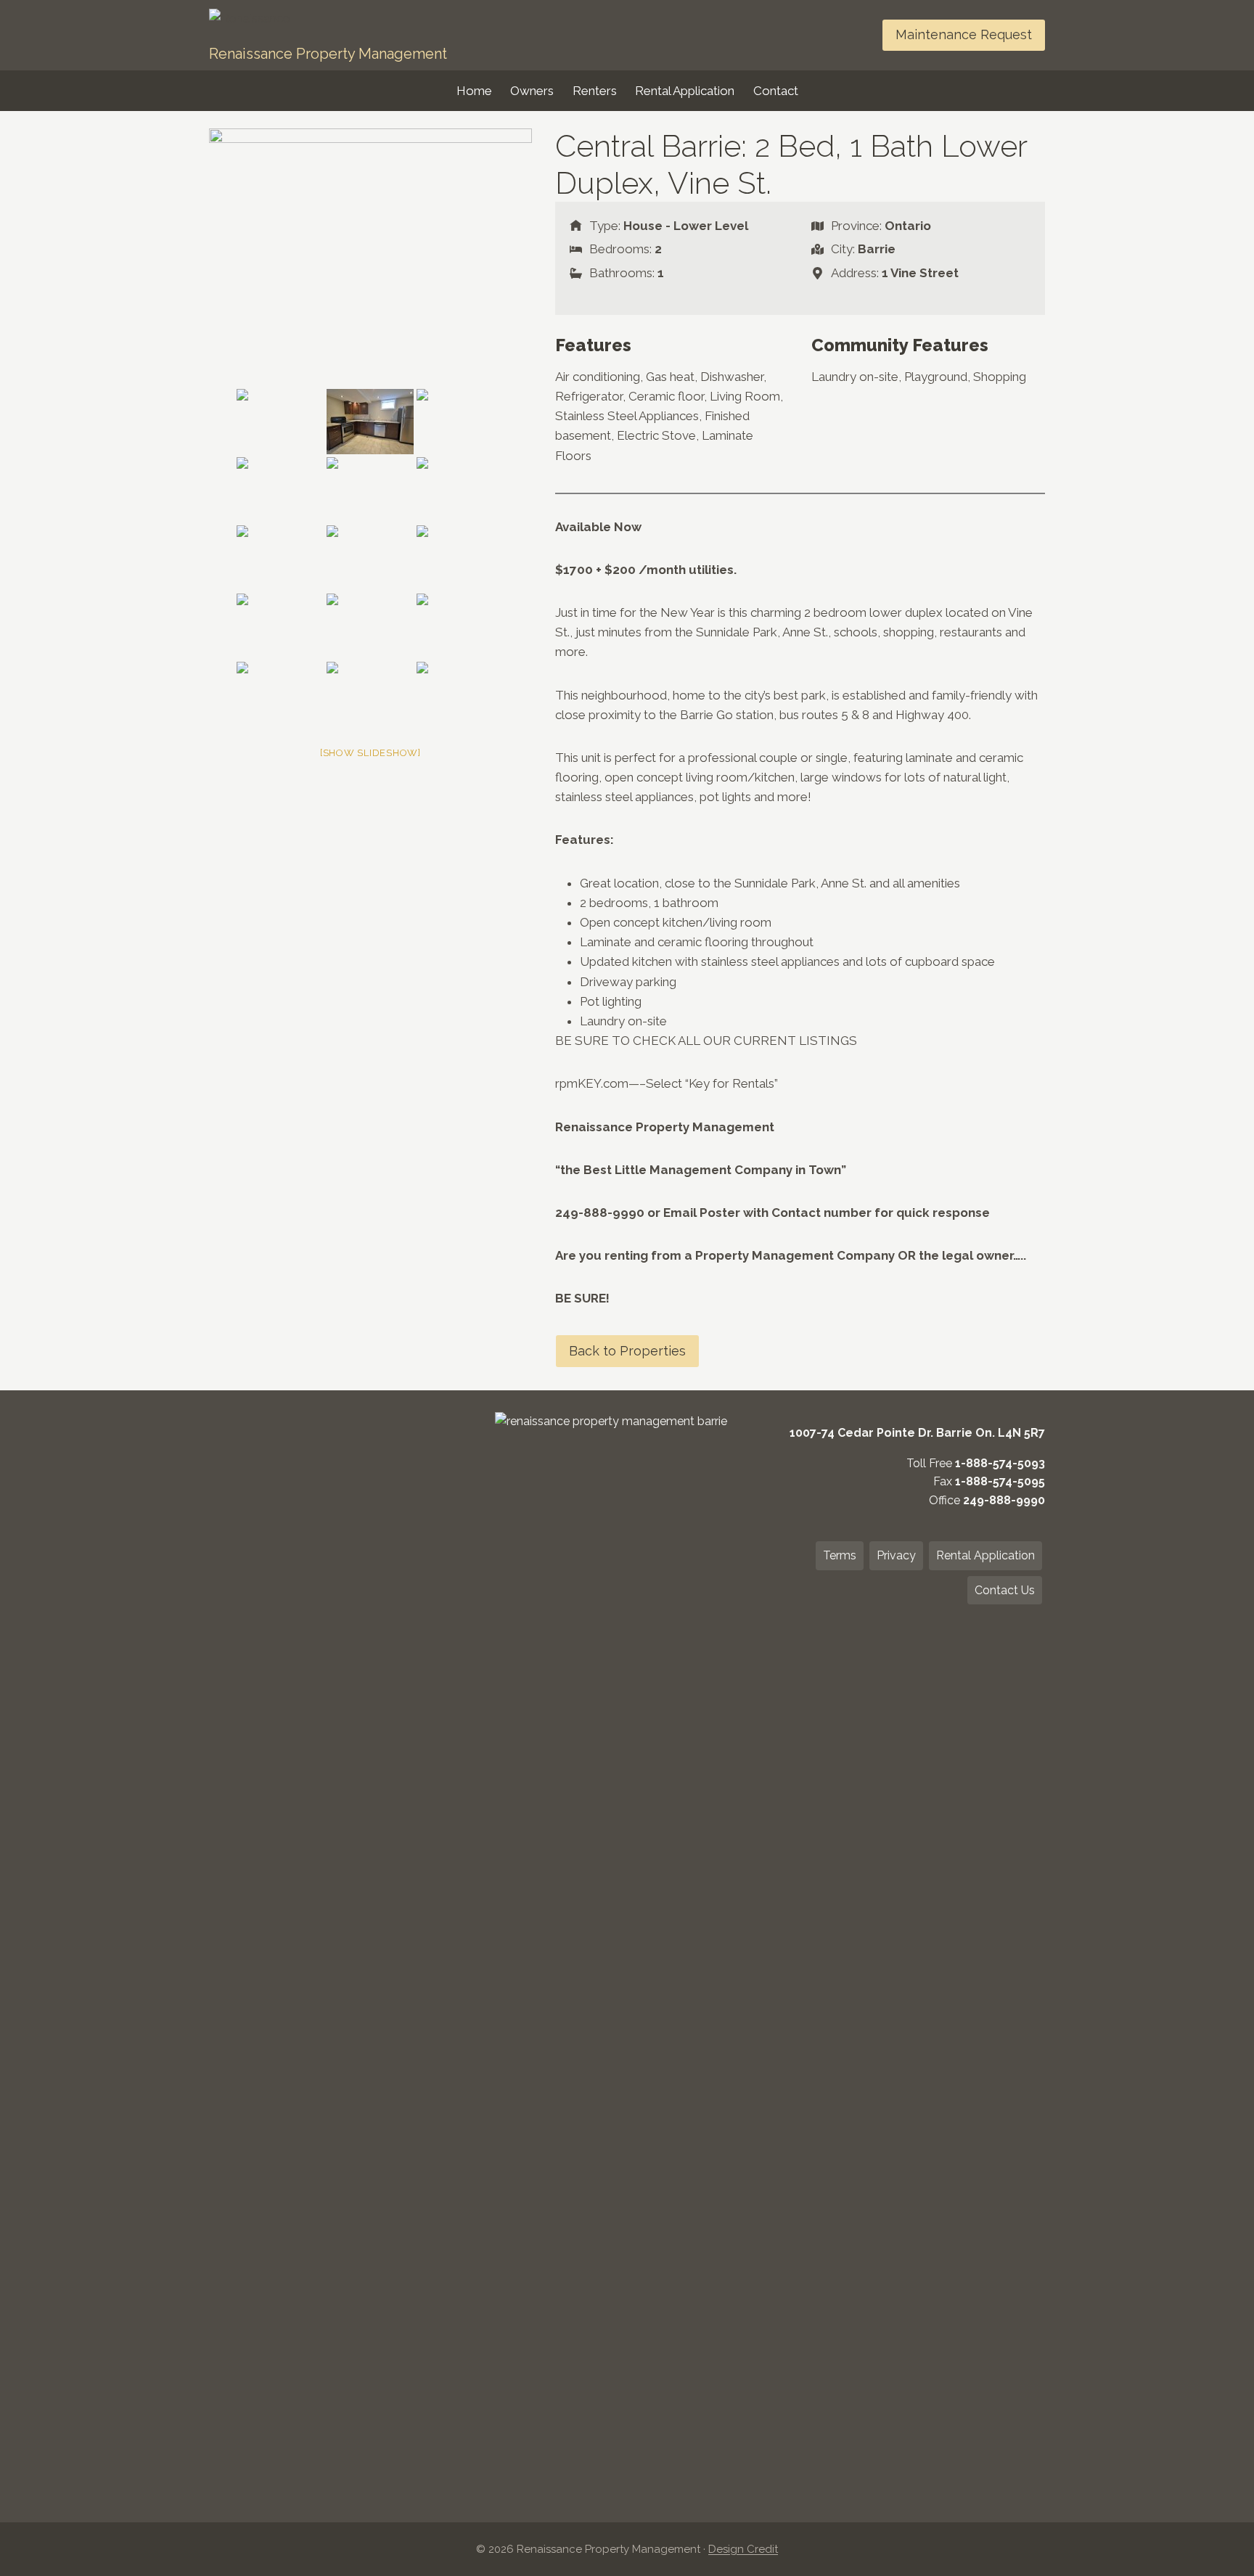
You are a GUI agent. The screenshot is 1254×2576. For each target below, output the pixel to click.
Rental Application (685, 91)
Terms (840, 1555)
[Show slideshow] (370, 753)
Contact (776, 91)
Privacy (896, 1555)
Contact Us (1005, 1590)
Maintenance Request (964, 34)
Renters (595, 91)
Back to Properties (627, 1351)
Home (474, 91)
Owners (532, 91)
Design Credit (743, 2549)
